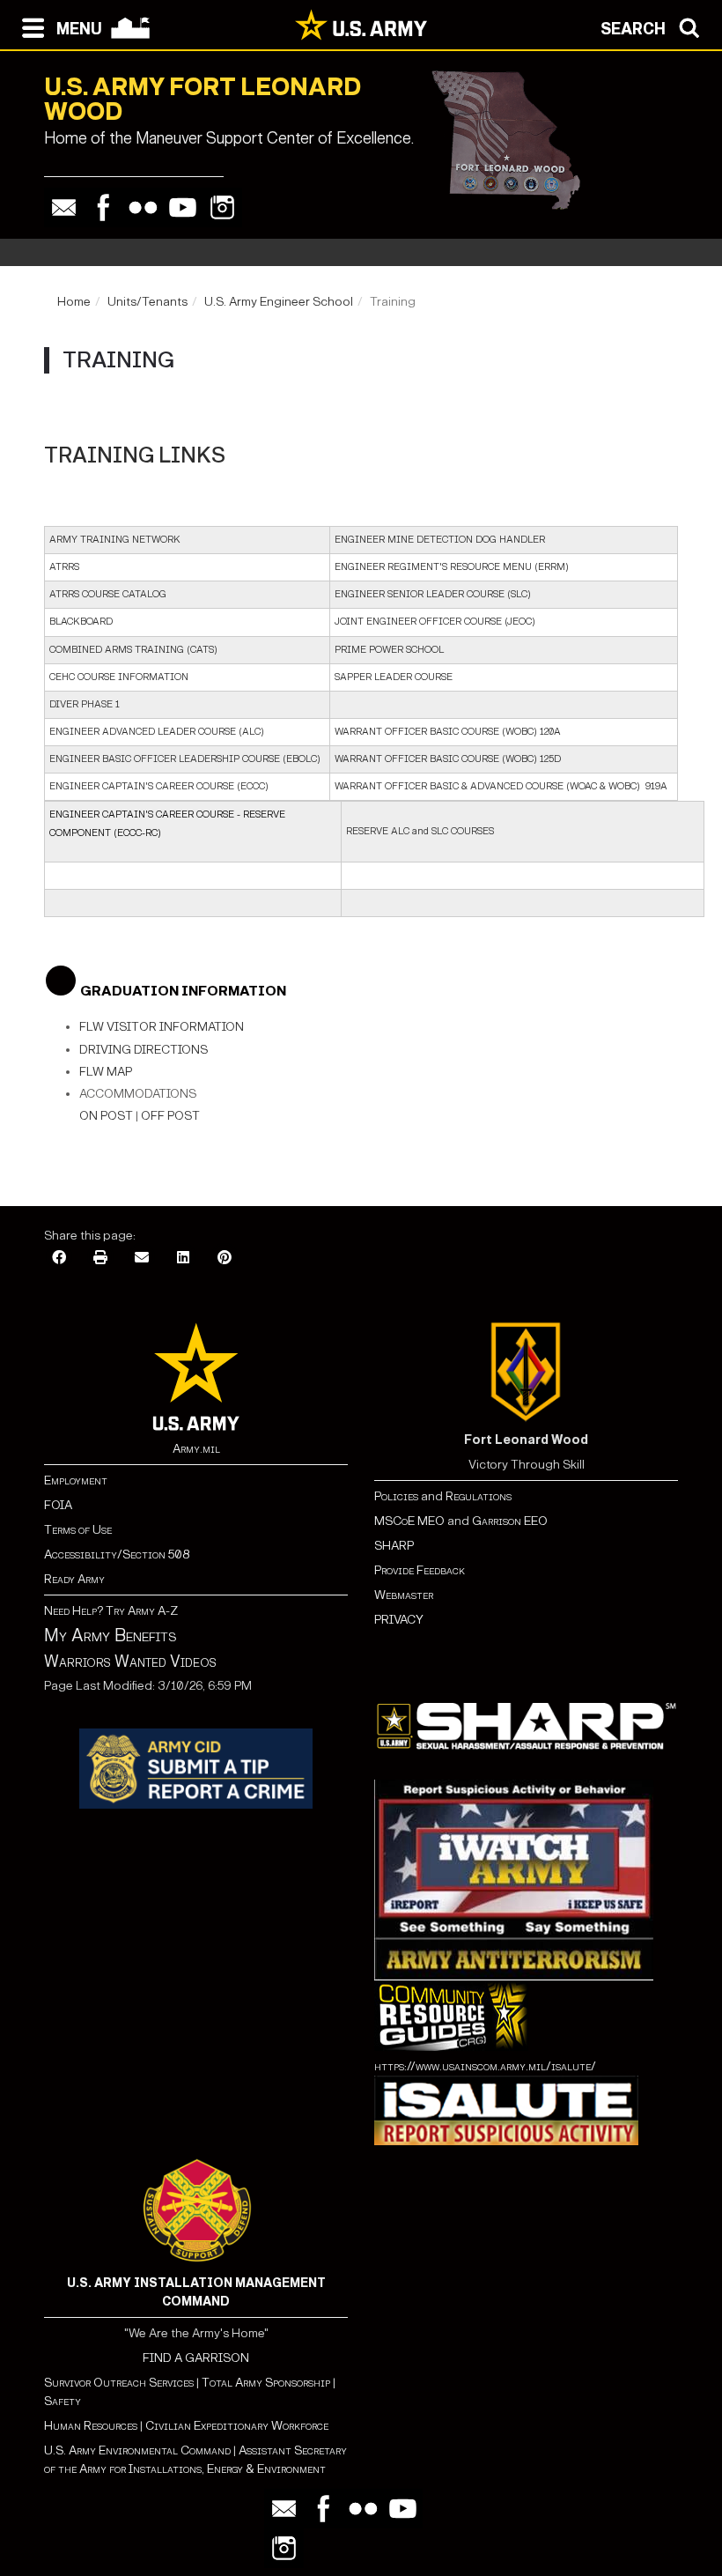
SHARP (394, 1546)
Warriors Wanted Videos (130, 1662)
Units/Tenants (147, 302)
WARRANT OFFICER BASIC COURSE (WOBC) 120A (448, 732)
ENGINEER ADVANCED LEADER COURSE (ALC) (157, 732)
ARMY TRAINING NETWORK (115, 540)
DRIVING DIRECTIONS (144, 1050)
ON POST (106, 1116)
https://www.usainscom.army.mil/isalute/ (485, 2066)
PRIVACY (399, 1620)
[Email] (64, 207)
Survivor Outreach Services (119, 2383)
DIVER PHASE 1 (85, 704)
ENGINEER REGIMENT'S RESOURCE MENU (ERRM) (452, 567)
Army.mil (196, 1449)
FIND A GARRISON (196, 2358)
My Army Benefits (110, 1635)
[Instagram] (222, 207)
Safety (63, 2401)
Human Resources (91, 2426)
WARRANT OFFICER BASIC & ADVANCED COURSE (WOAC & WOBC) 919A (501, 786)
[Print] (100, 1258)
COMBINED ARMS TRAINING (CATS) (133, 650)
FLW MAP (106, 1072)
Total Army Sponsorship (266, 2383)
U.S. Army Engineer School (279, 302)
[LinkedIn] (183, 1258)
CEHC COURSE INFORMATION (119, 677)
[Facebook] (103, 207)
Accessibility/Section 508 (117, 1554)
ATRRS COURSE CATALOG (108, 594)
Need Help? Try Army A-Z (111, 1611)
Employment (76, 1480)
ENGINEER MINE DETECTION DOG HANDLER (440, 540)
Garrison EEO (510, 1521)
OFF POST (170, 1116)
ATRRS (64, 567)
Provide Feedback (420, 1570)
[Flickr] (143, 207)
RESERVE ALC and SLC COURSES (420, 831)
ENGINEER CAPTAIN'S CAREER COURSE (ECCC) (159, 786)
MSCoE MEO (409, 1521)
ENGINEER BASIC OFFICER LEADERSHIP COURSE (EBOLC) (185, 759)
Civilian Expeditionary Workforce (237, 2426)
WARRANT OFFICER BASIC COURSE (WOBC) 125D (448, 759)
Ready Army (74, 1579)
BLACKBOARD (81, 622)
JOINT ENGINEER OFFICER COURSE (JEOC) (435, 622)
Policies (398, 1496)
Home (74, 302)
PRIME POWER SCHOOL (389, 650)
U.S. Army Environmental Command (137, 2450)
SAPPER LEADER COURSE (394, 677)
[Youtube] (183, 207)
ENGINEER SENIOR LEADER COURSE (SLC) (433, 594)
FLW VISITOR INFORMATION (162, 1027)
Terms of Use (78, 1530)
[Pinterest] (225, 1258)
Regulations (479, 1496)
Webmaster (404, 1595)
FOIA (58, 1505)
